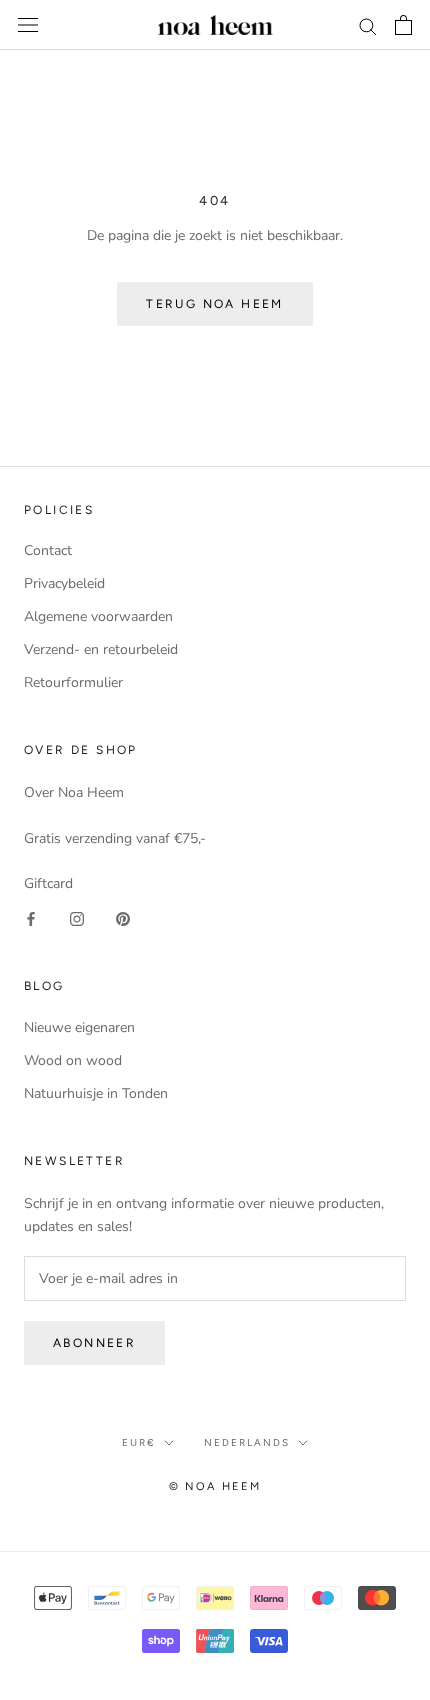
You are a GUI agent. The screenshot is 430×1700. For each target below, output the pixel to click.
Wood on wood (73, 1060)
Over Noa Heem (74, 792)
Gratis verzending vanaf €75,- (115, 838)
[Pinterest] (123, 917)
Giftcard (48, 883)
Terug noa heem (215, 304)
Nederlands (247, 1442)
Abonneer (94, 1343)
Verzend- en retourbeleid (101, 649)
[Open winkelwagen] (403, 25)
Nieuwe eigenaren (79, 1027)
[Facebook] (31, 917)
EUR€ (139, 1442)
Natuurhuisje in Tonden (96, 1093)
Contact (48, 550)
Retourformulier (73, 682)
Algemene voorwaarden (98, 616)
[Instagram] (77, 917)
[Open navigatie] (28, 25)
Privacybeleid (64, 583)
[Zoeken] (368, 25)
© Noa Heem (215, 1486)
